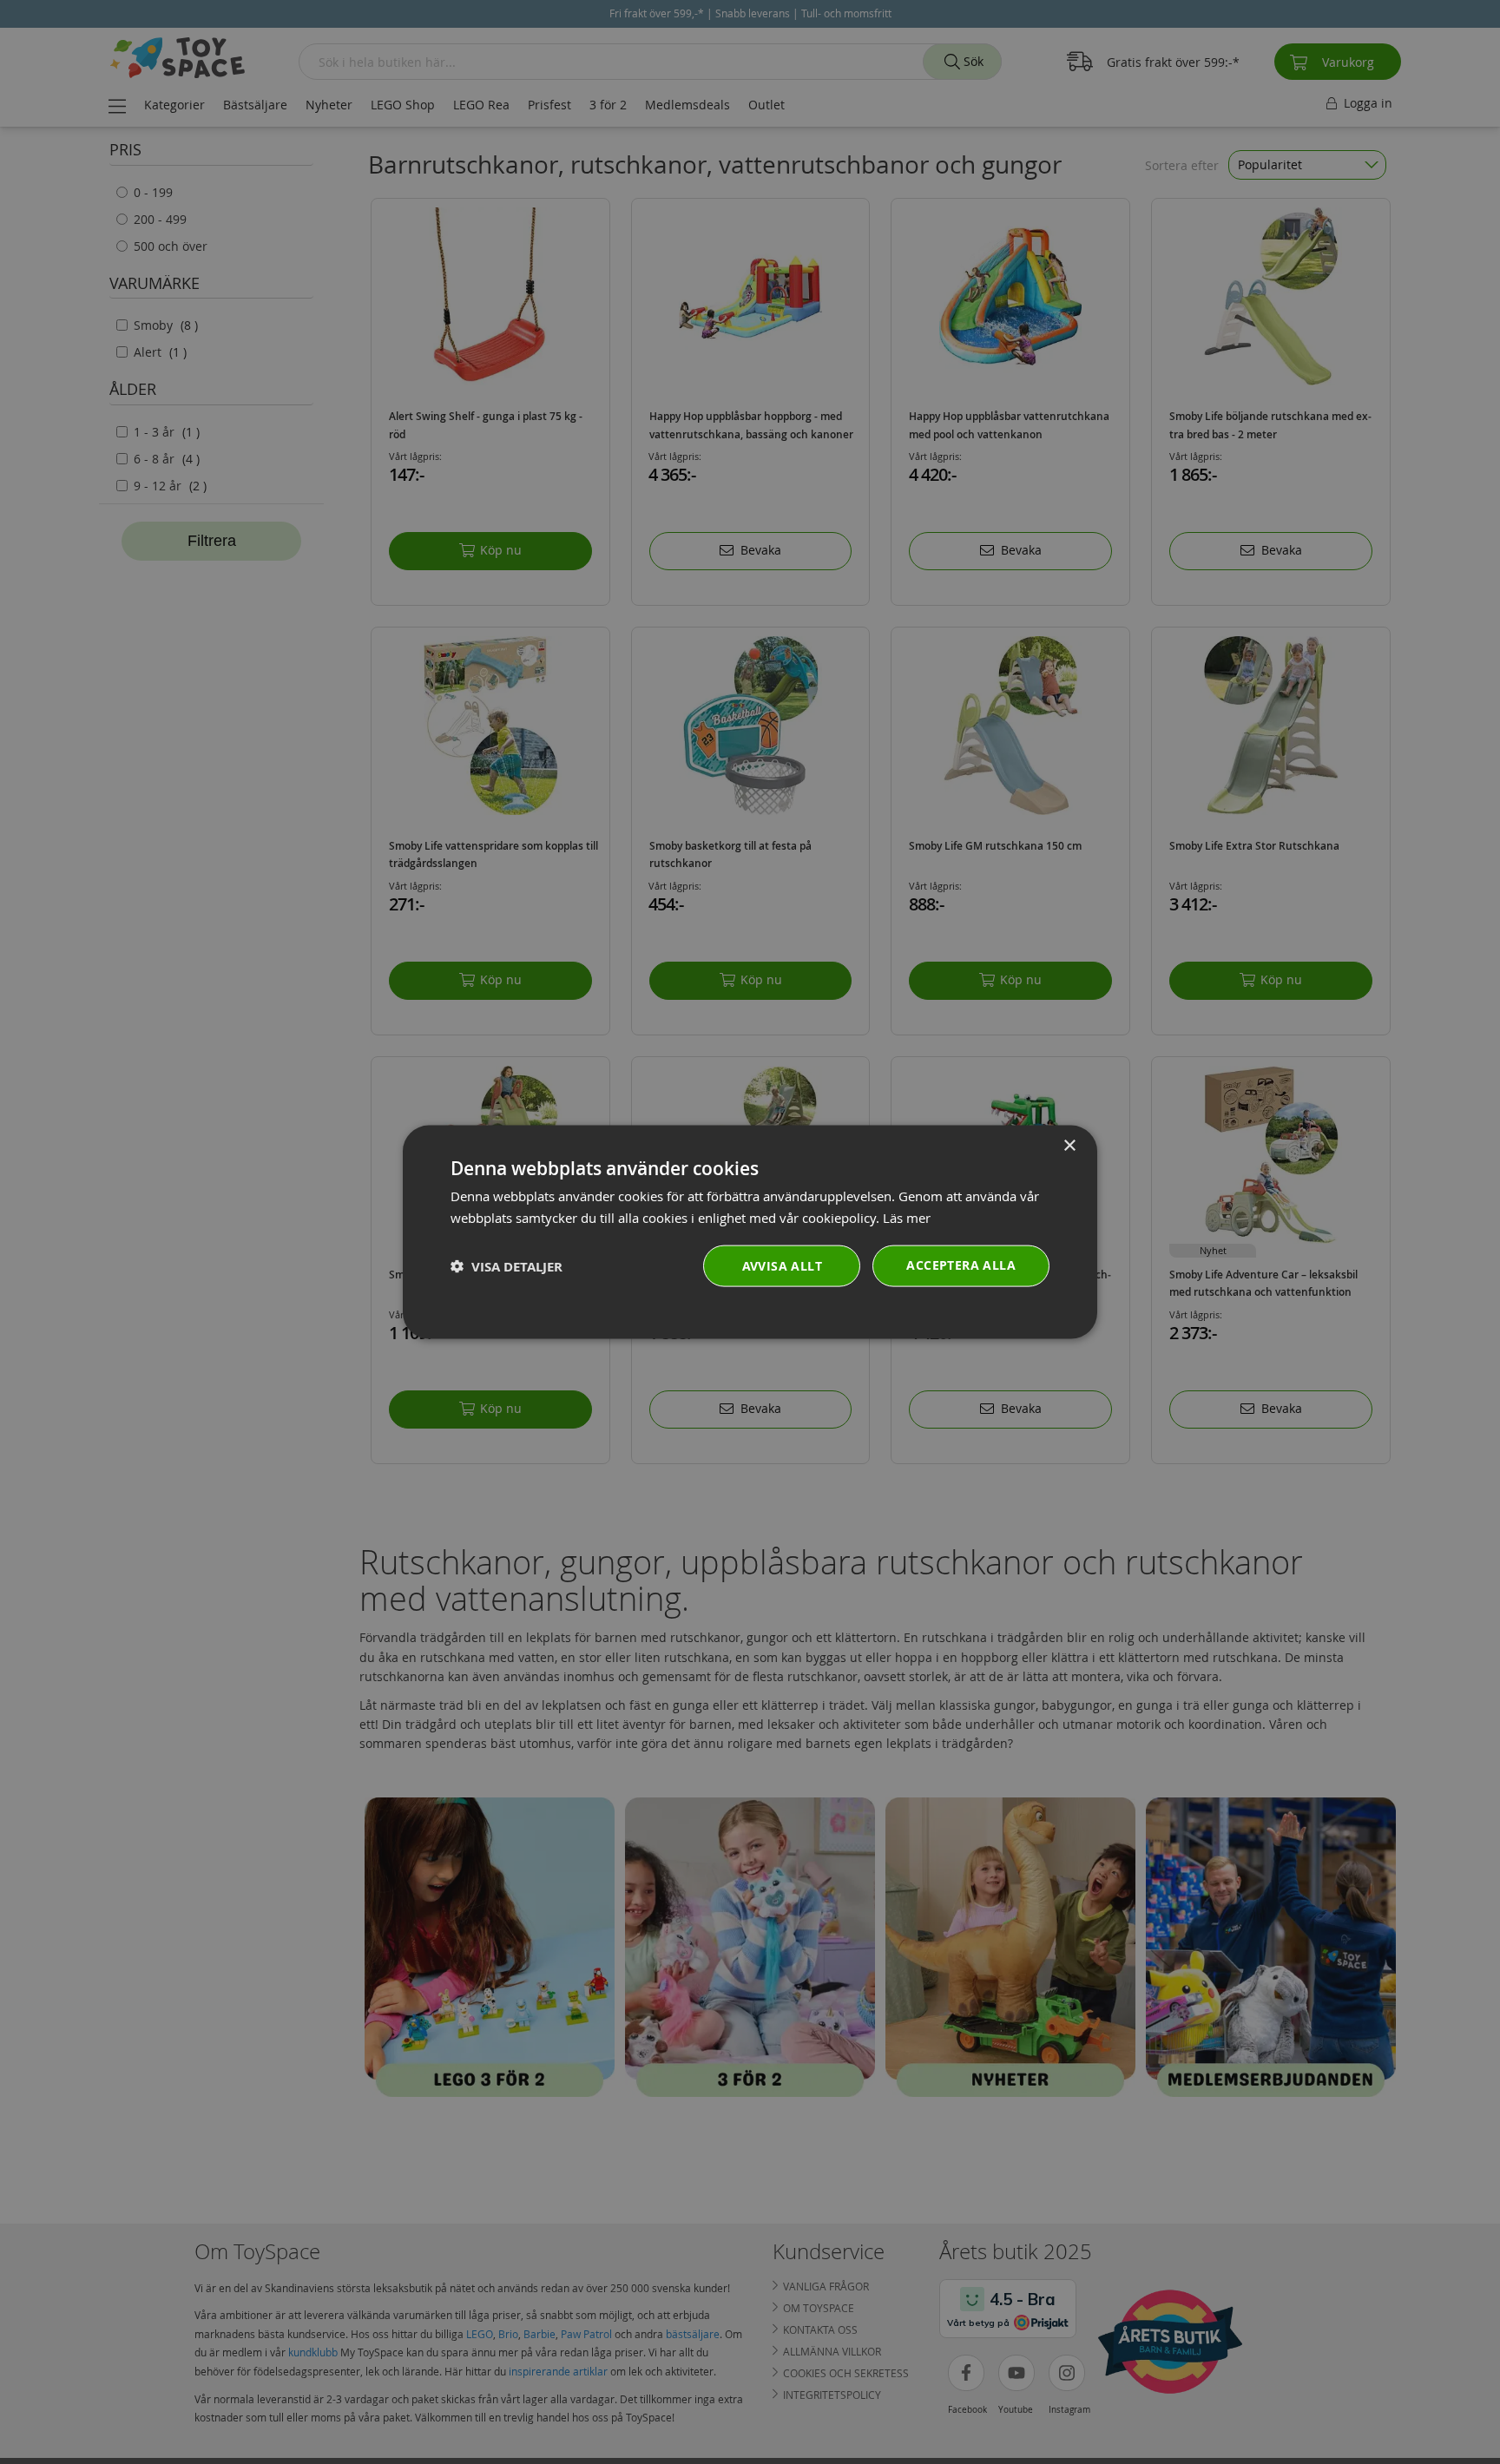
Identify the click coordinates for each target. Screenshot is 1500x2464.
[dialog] (750, 1232)
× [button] (1069, 1145)
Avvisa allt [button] (782, 1266)
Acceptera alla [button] (961, 1265)
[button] (507, 1266)
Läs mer (907, 1217)
